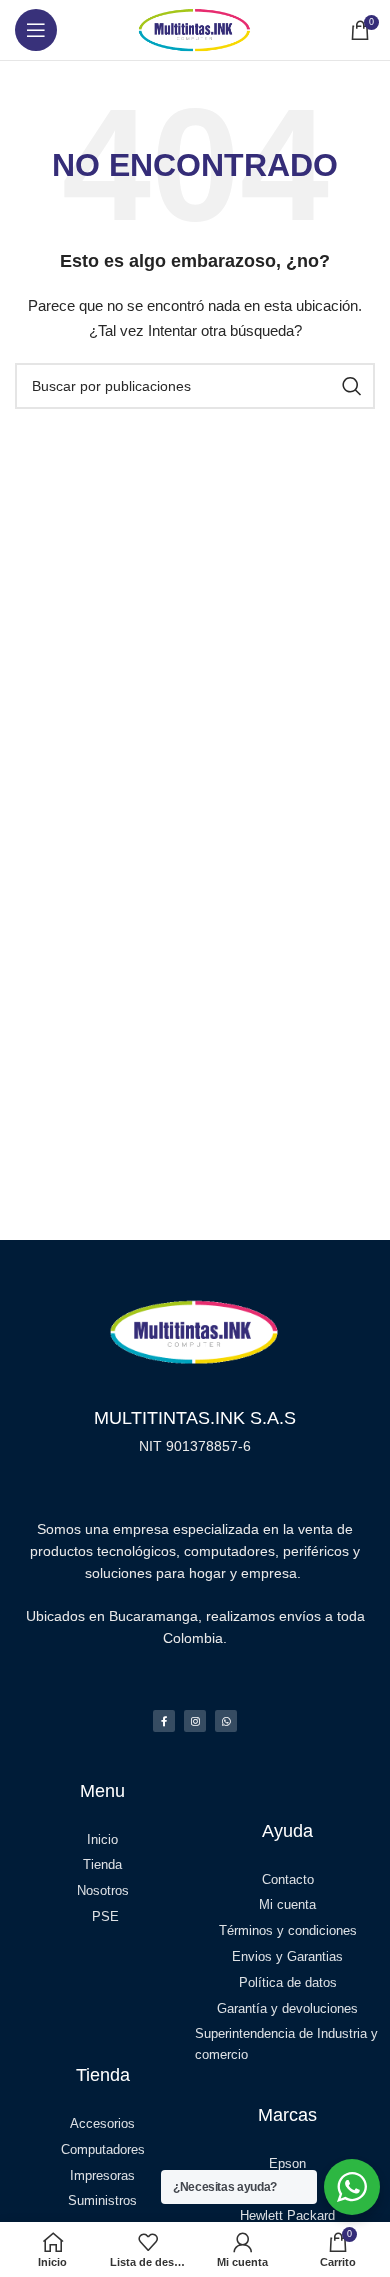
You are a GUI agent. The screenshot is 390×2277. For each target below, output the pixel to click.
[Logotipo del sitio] (195, 29)
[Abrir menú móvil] (36, 30)
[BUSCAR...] (352, 386)
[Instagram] (195, 1721)
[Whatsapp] (226, 1721)
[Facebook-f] (164, 1721)
